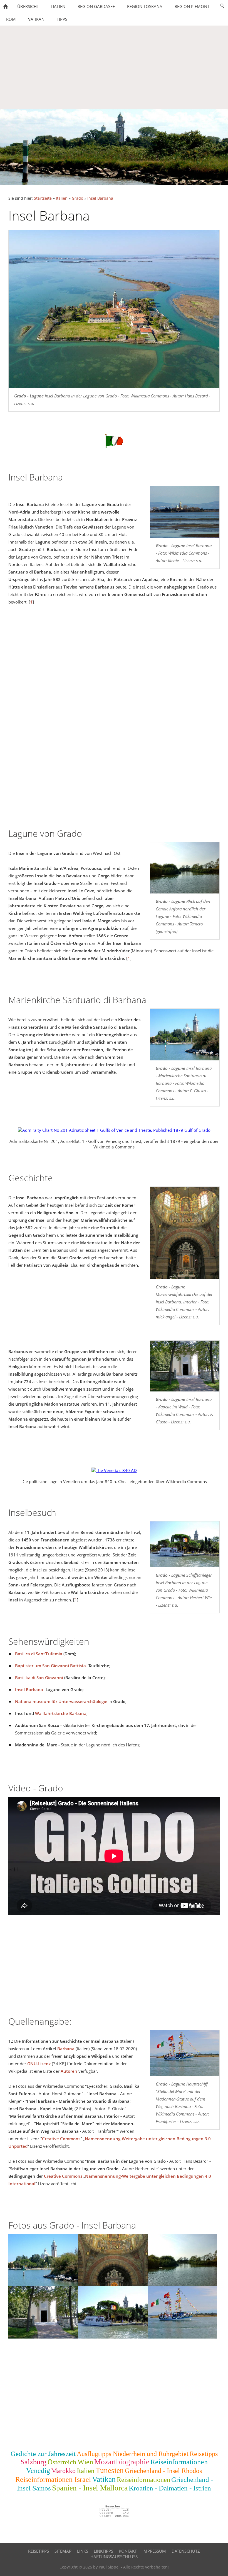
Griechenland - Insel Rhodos (163, 2471)
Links (83, 2551)
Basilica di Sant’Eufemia (39, 1654)
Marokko (63, 2471)
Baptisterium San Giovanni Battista (50, 1666)
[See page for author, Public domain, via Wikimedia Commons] (114, 1130)
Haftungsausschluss (114, 2557)
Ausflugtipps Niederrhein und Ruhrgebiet (133, 2454)
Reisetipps (204, 2454)
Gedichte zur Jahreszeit (43, 2454)
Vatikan (104, 2479)
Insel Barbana (100, 198)
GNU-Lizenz (39, 2064)
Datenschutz (186, 2551)
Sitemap (63, 2551)
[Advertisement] (114, 67)
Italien (62, 198)
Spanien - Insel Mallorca (90, 2488)
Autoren (69, 2071)
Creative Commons (61, 2139)
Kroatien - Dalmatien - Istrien (170, 2488)
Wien (85, 2462)
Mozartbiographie (122, 2462)
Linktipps (103, 2551)
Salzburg (34, 2462)
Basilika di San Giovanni (39, 1678)
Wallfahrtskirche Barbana (61, 1713)
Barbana (66, 2049)
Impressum (154, 2551)
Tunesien (110, 2470)
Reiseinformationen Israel (53, 2479)
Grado (77, 198)
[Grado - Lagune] (185, 512)
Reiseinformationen (143, 2480)
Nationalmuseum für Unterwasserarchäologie (61, 1701)
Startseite (43, 198)
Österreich (62, 2462)
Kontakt (128, 2551)
